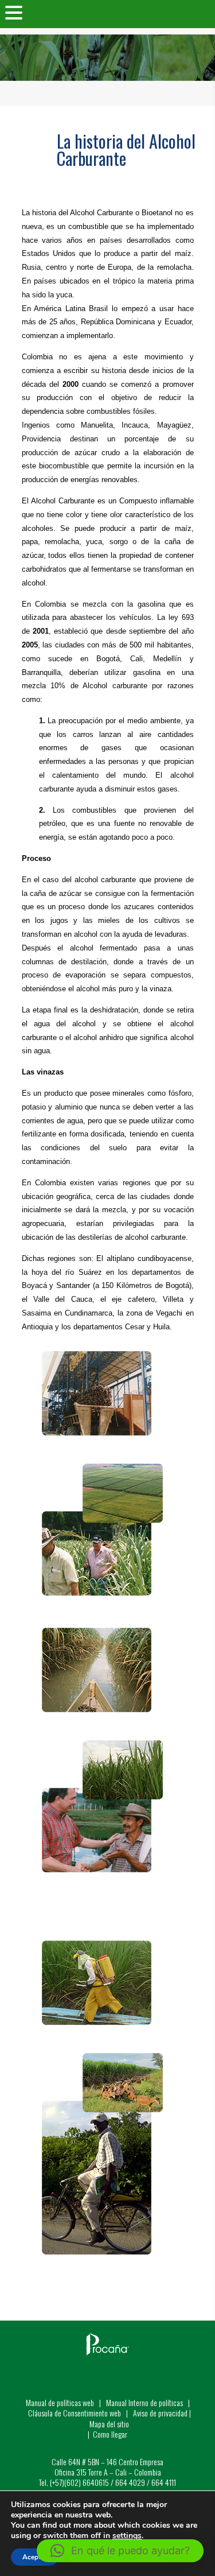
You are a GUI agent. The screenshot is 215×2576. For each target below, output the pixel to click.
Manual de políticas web (60, 2402)
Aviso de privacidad (160, 2413)
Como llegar (110, 2434)
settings (127, 2536)
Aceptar (35, 2557)
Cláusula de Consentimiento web (75, 2413)
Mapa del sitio (109, 2424)
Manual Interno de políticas (145, 2402)
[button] (120, 2551)
